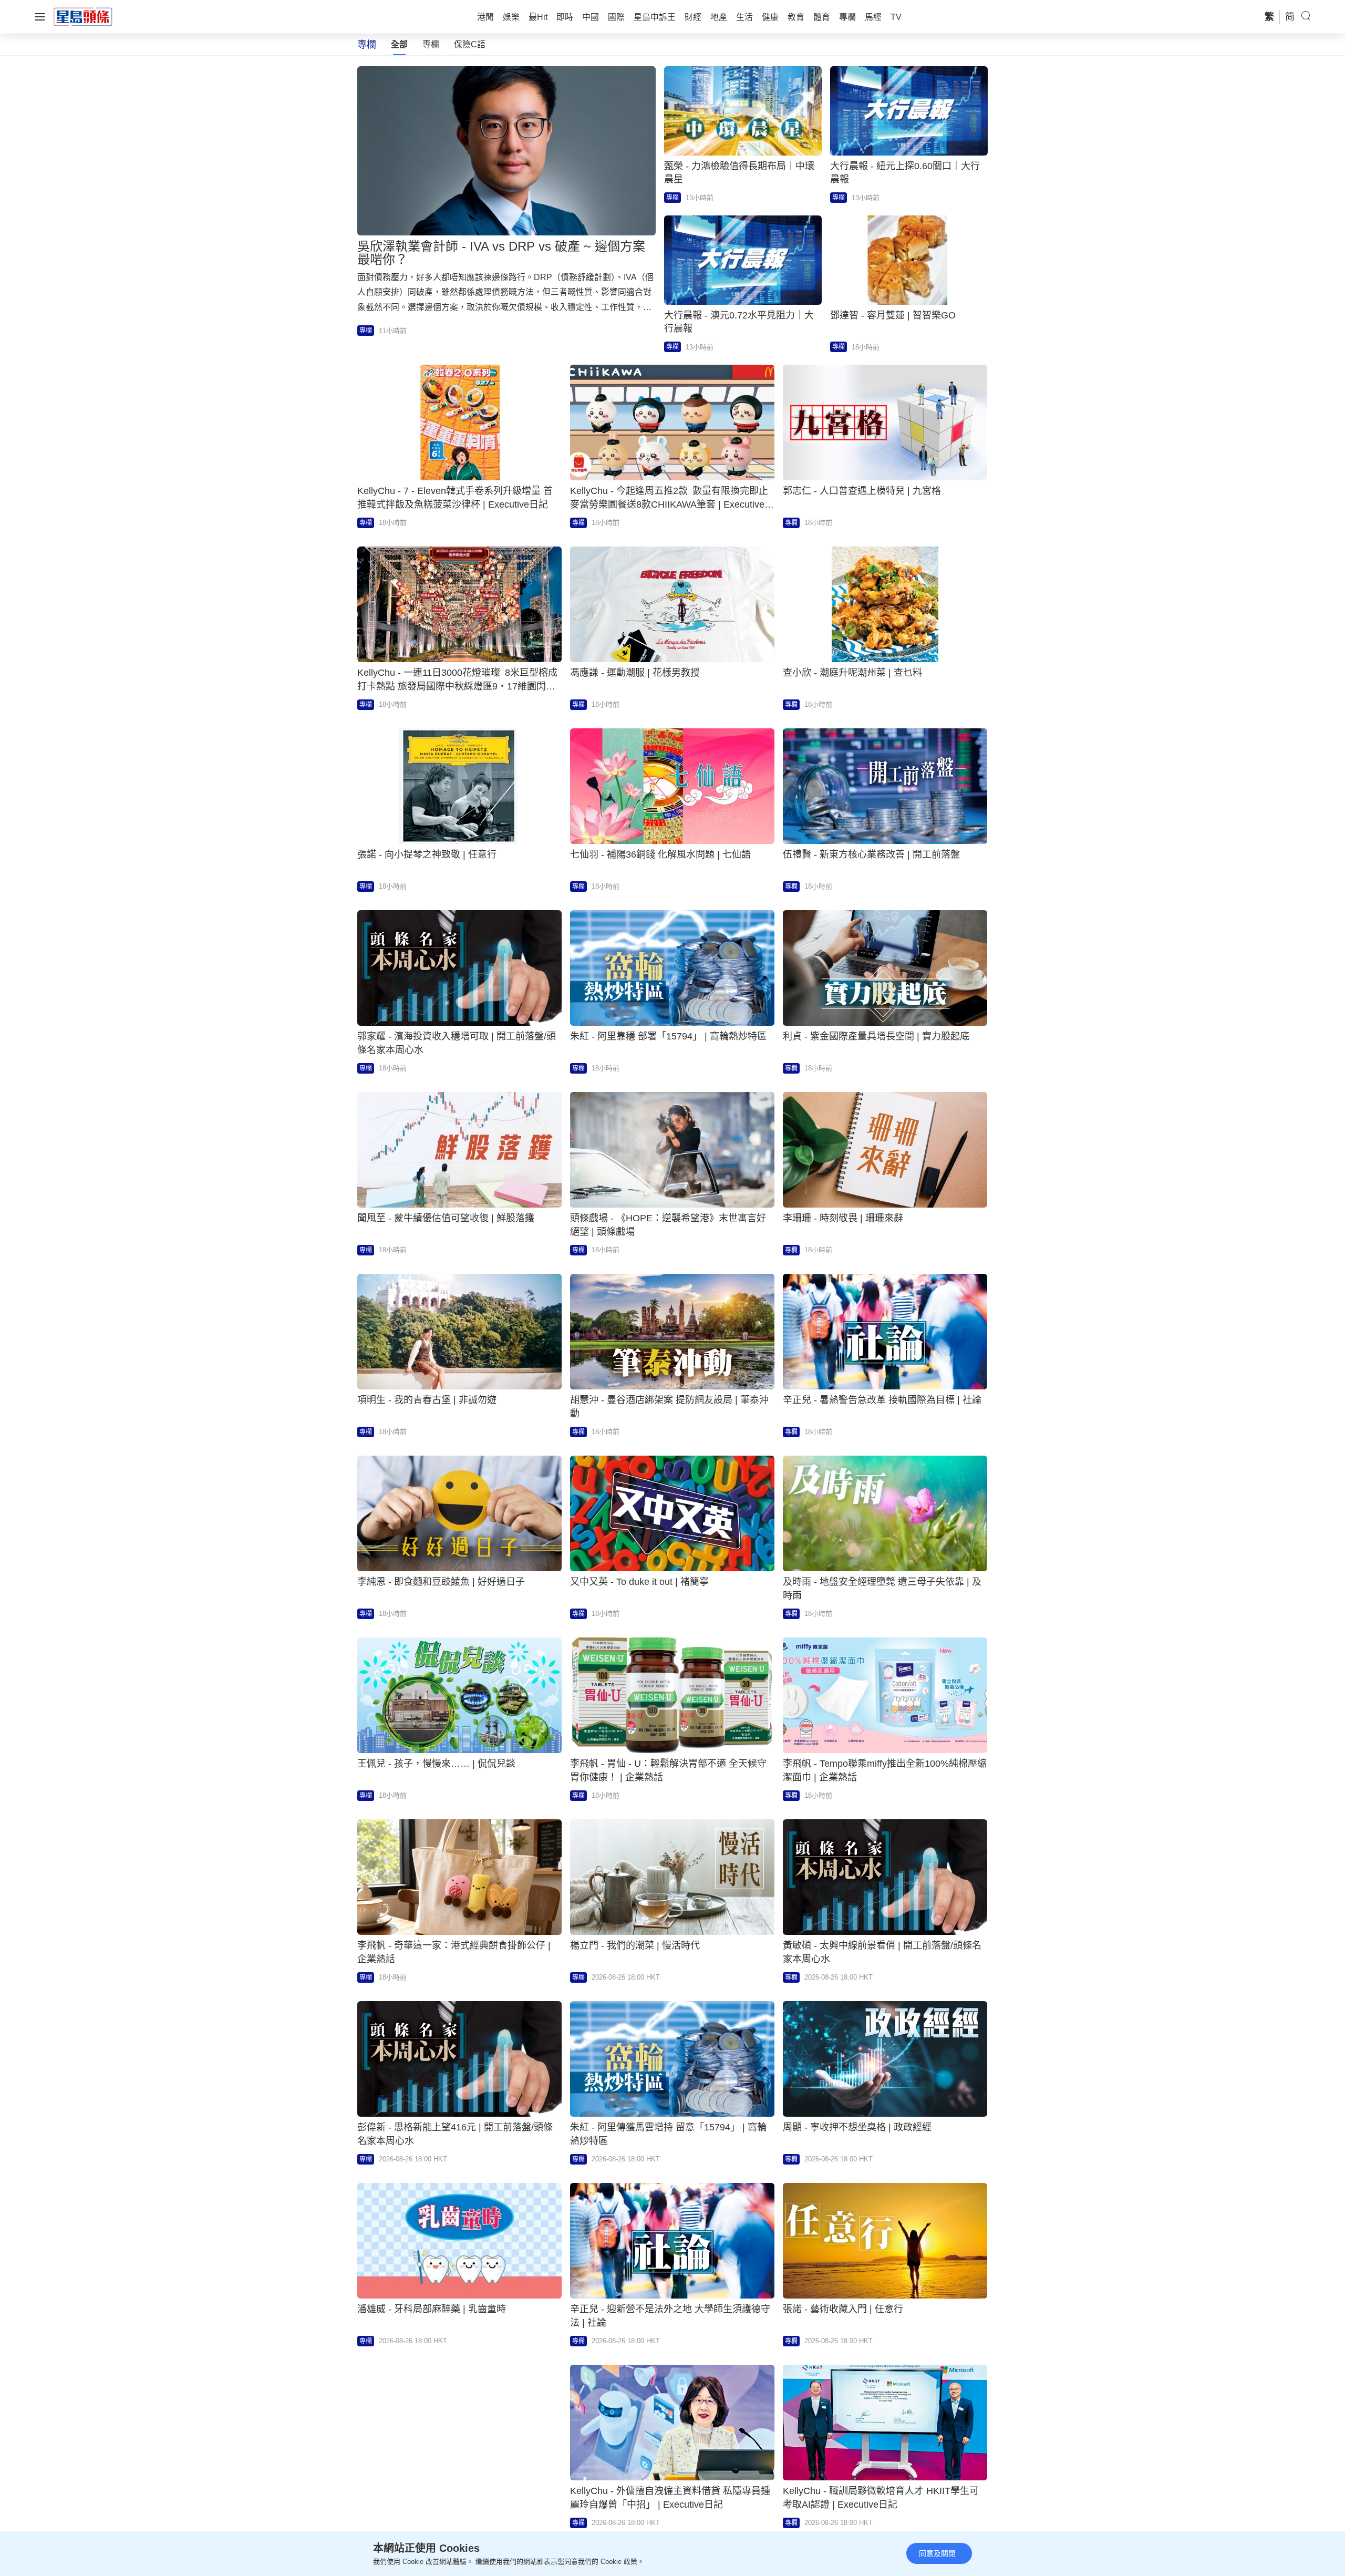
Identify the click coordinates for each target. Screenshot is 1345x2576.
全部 (399, 44)
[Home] (83, 16)
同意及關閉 (937, 2553)
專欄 (431, 44)
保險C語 (470, 44)
